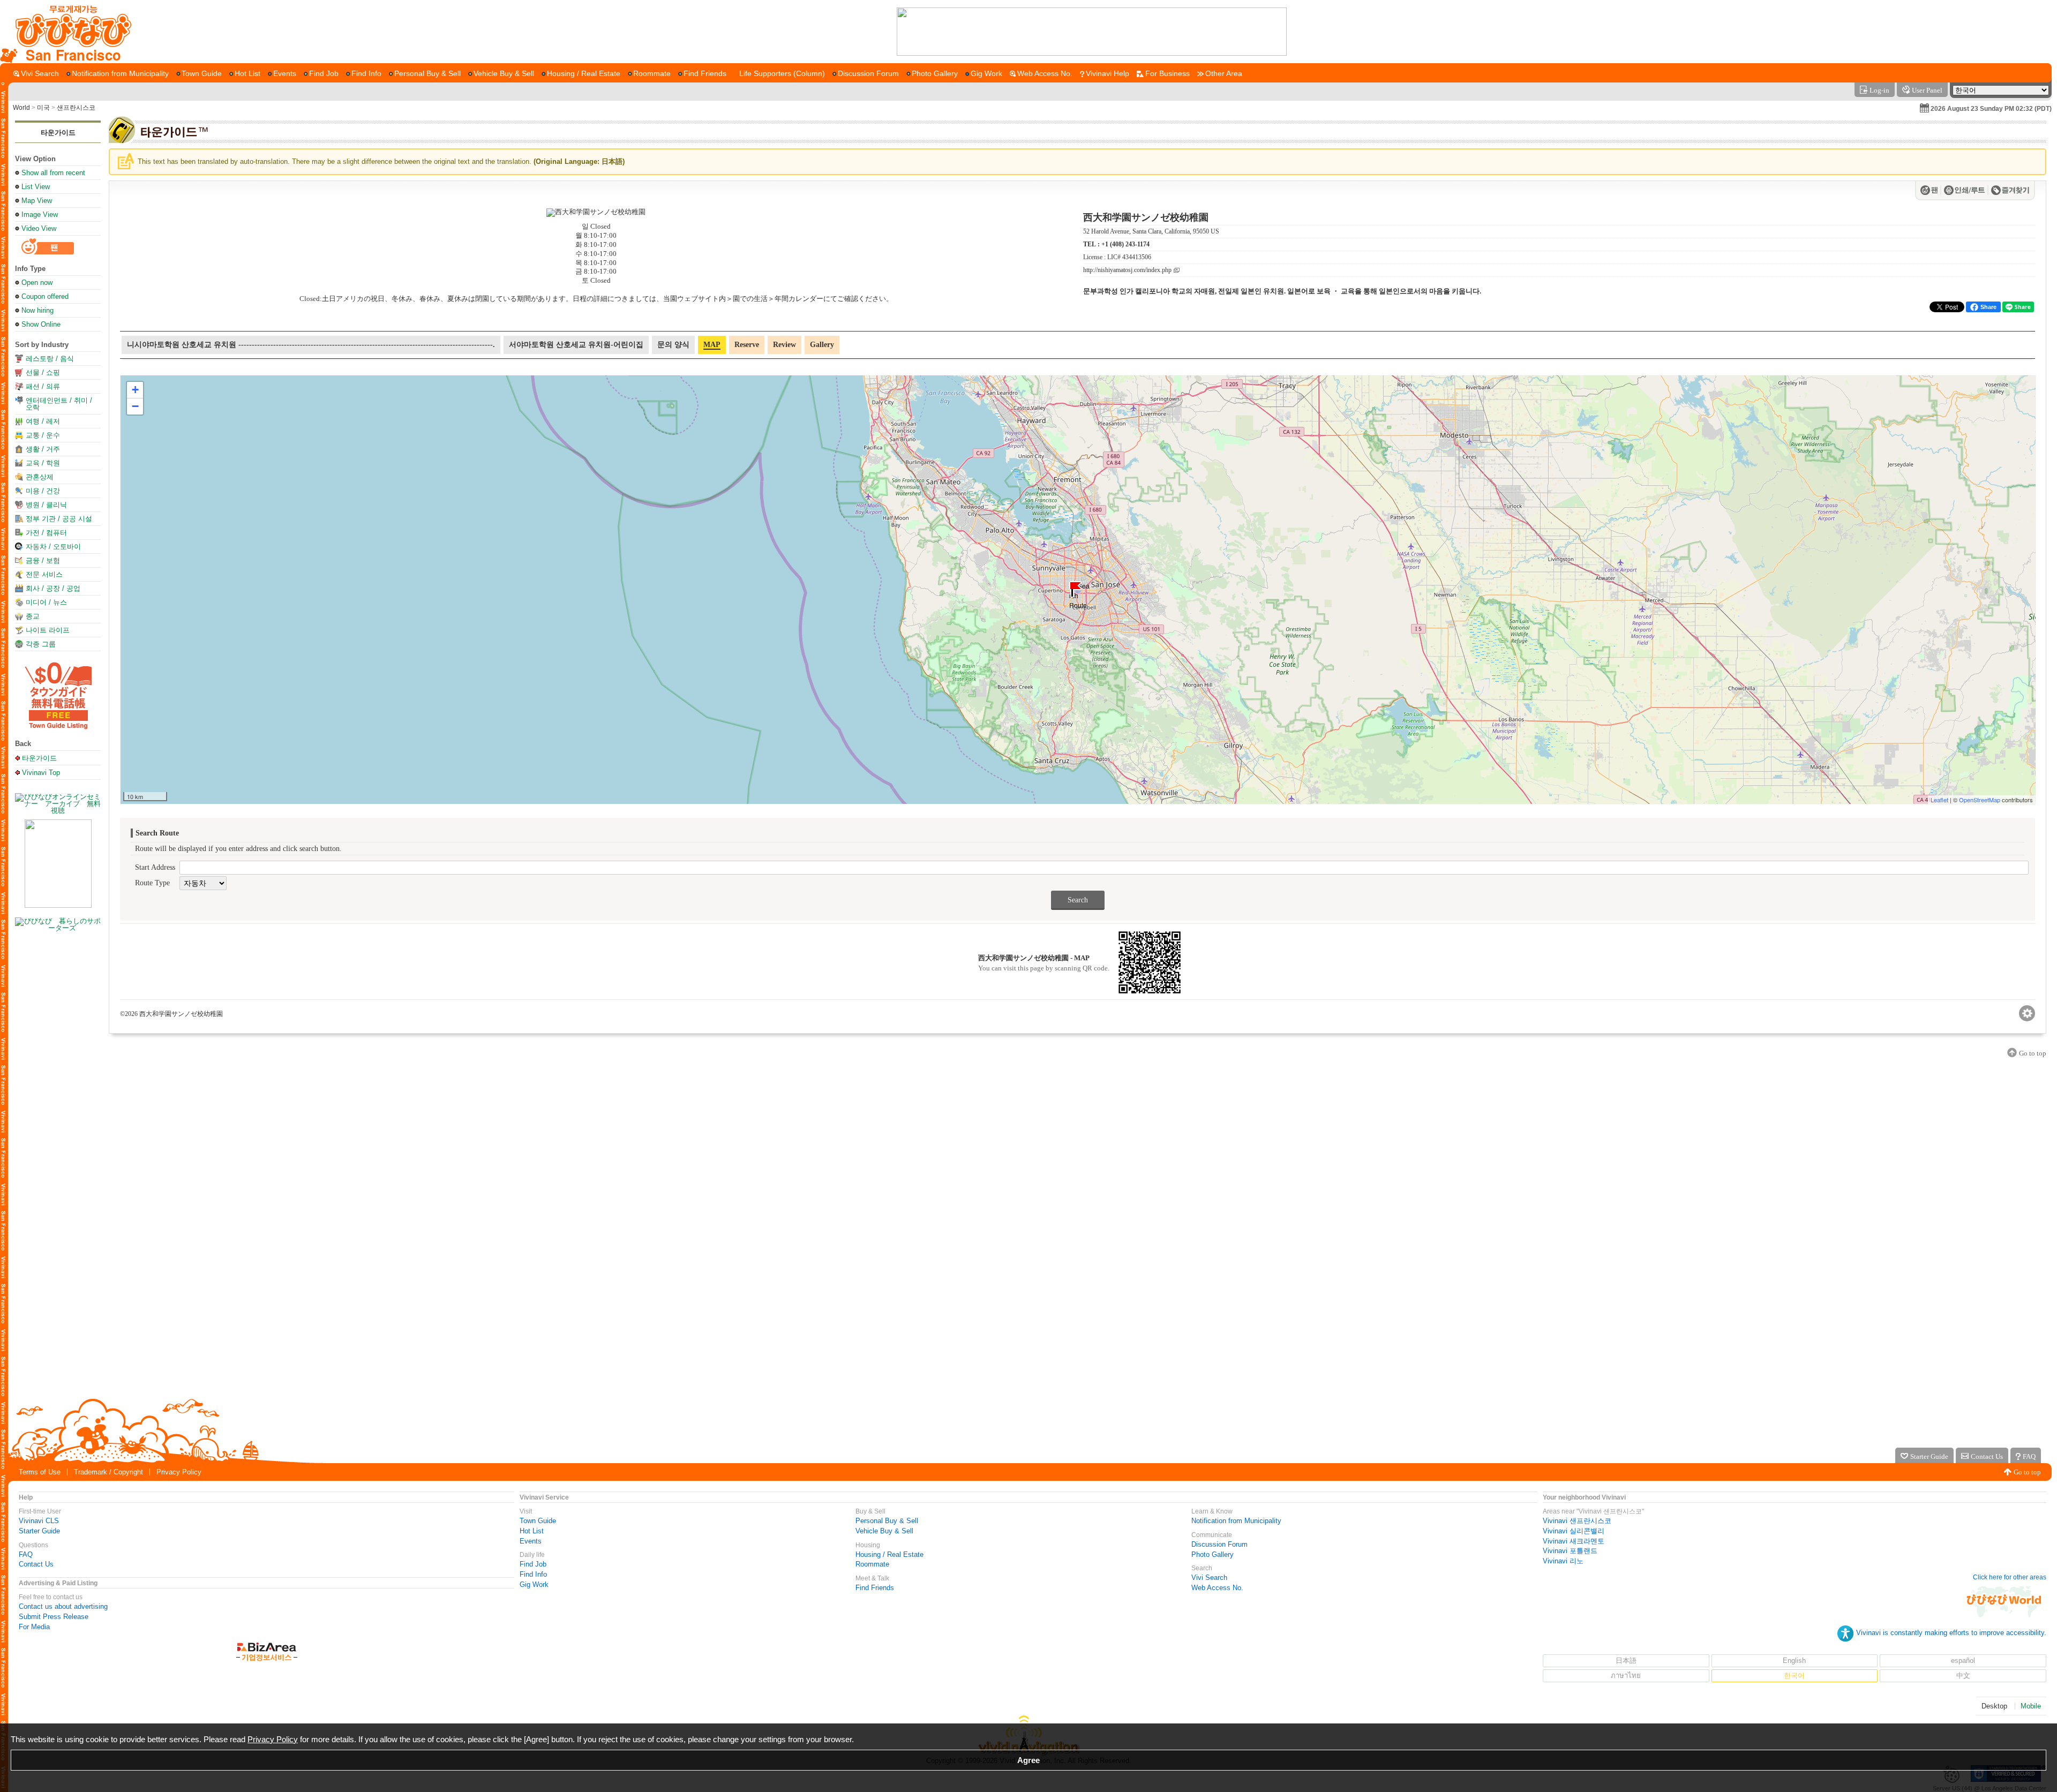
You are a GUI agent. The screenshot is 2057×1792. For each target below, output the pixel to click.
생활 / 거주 (43, 449)
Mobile (2031, 1706)
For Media (34, 1627)
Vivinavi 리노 (1563, 1561)
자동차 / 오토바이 (53, 547)
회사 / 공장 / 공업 (53, 588)
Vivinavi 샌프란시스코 (1577, 1521)
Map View (37, 201)
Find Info (533, 1574)
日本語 (1626, 1661)
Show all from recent (53, 173)
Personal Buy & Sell (887, 1521)
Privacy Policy (179, 1472)
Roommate (872, 1564)
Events (531, 1541)
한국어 (1794, 1676)
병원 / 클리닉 (46, 505)
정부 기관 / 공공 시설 (59, 519)
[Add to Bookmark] (2010, 190)
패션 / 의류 (43, 386)
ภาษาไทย (1626, 1676)
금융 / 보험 (43, 560)
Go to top (2027, 1472)
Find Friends (875, 1588)
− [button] (135, 406)
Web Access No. (1217, 1588)
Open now (37, 283)
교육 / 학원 (43, 463)
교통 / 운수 (43, 435)
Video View (39, 228)
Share (1988, 307)
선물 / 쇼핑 (43, 372)
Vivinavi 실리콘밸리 (1574, 1531)
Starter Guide (39, 1531)
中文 (1963, 1676)
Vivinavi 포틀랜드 (1570, 1551)
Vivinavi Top (41, 772)
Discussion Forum (1219, 1544)
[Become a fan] (1931, 190)
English (1794, 1661)
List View (36, 187)
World (21, 108)
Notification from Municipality (1236, 1521)
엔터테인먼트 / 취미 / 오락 (59, 404)
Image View (40, 214)
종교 (33, 616)
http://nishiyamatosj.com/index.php (1127, 270)
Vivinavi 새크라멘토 (1574, 1541)
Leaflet (1939, 800)
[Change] (2027, 1013)
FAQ (26, 1554)
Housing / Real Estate (889, 1554)
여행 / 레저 (43, 421)
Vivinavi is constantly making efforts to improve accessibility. (1951, 1633)
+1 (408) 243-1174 (1125, 244)
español (1963, 1661)
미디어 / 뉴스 (46, 602)
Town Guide (538, 1521)
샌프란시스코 (76, 108)
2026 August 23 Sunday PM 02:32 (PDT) (1991, 109)
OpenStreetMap (1980, 800)
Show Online (41, 324)
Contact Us (36, 1564)
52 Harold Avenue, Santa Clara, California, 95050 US (1151, 231)
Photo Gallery (1213, 1554)
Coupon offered (45, 296)
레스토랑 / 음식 (50, 359)
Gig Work (534, 1584)
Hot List (532, 1531)
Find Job (533, 1564)
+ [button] (135, 390)
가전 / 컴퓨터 (46, 533)
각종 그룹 (41, 644)
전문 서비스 (44, 574)
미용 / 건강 (43, 491)
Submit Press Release (54, 1617)
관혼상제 (40, 477)
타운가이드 (58, 133)
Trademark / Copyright (108, 1472)
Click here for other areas (2010, 1577)
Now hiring (37, 310)
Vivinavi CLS (39, 1521)
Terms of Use (40, 1472)
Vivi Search (1209, 1578)
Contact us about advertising (63, 1606)
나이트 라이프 (48, 630)
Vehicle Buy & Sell (884, 1531)
